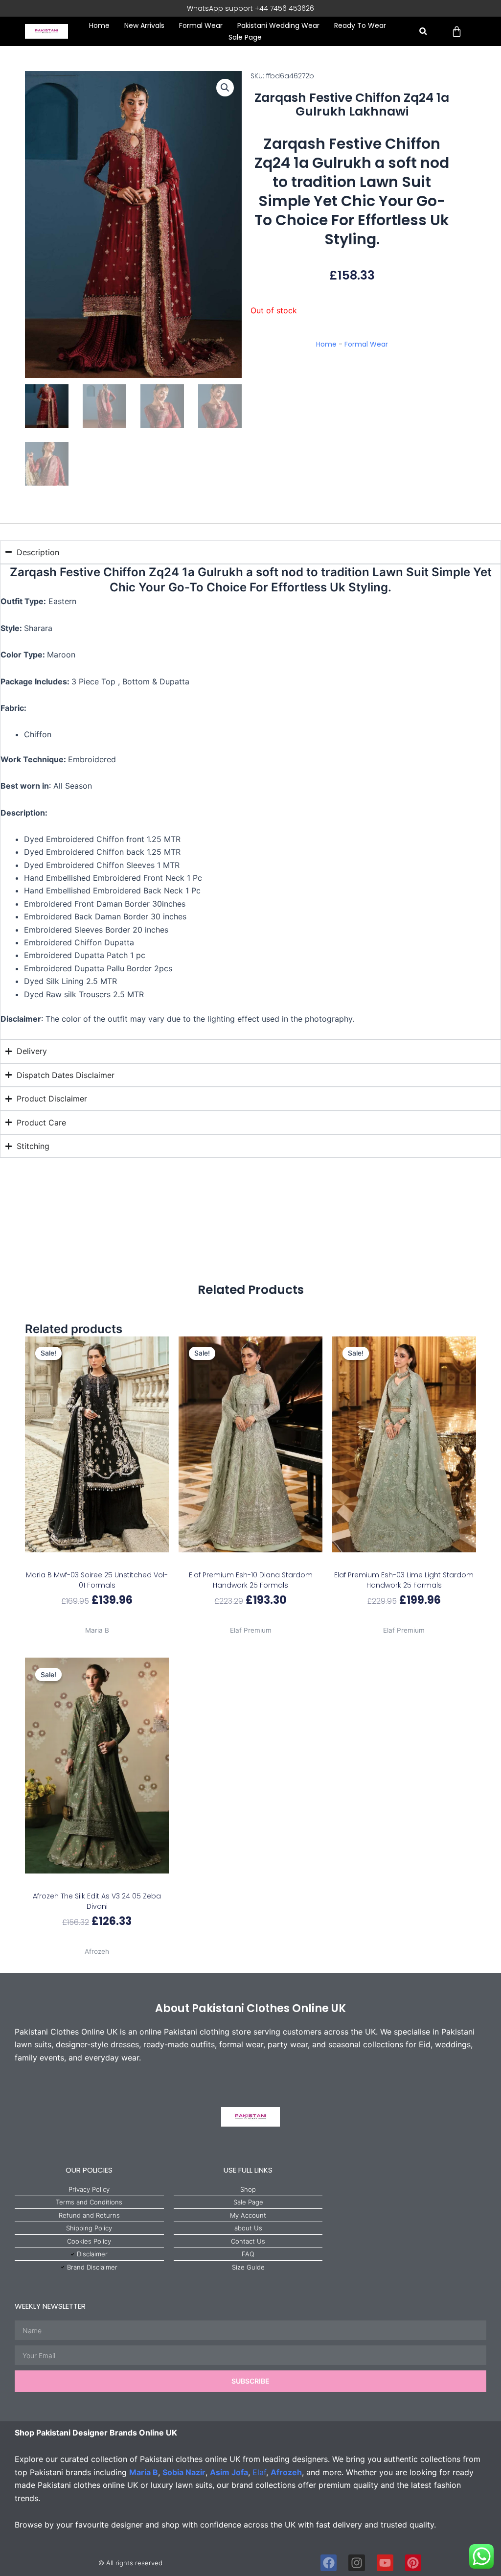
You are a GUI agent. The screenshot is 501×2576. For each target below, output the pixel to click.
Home (99, 25)
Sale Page (245, 37)
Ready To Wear (360, 25)
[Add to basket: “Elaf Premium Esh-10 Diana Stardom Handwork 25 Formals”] (251, 1562)
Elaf (259, 2472)
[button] (423, 32)
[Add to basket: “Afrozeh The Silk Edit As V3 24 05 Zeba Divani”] (97, 1883)
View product (97, 1619)
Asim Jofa (229, 2472)
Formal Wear (201, 25)
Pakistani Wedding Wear (278, 25)
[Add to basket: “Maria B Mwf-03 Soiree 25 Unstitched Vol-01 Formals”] (97, 1562)
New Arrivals (144, 25)
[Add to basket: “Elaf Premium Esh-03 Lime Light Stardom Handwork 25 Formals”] (404, 1562)
